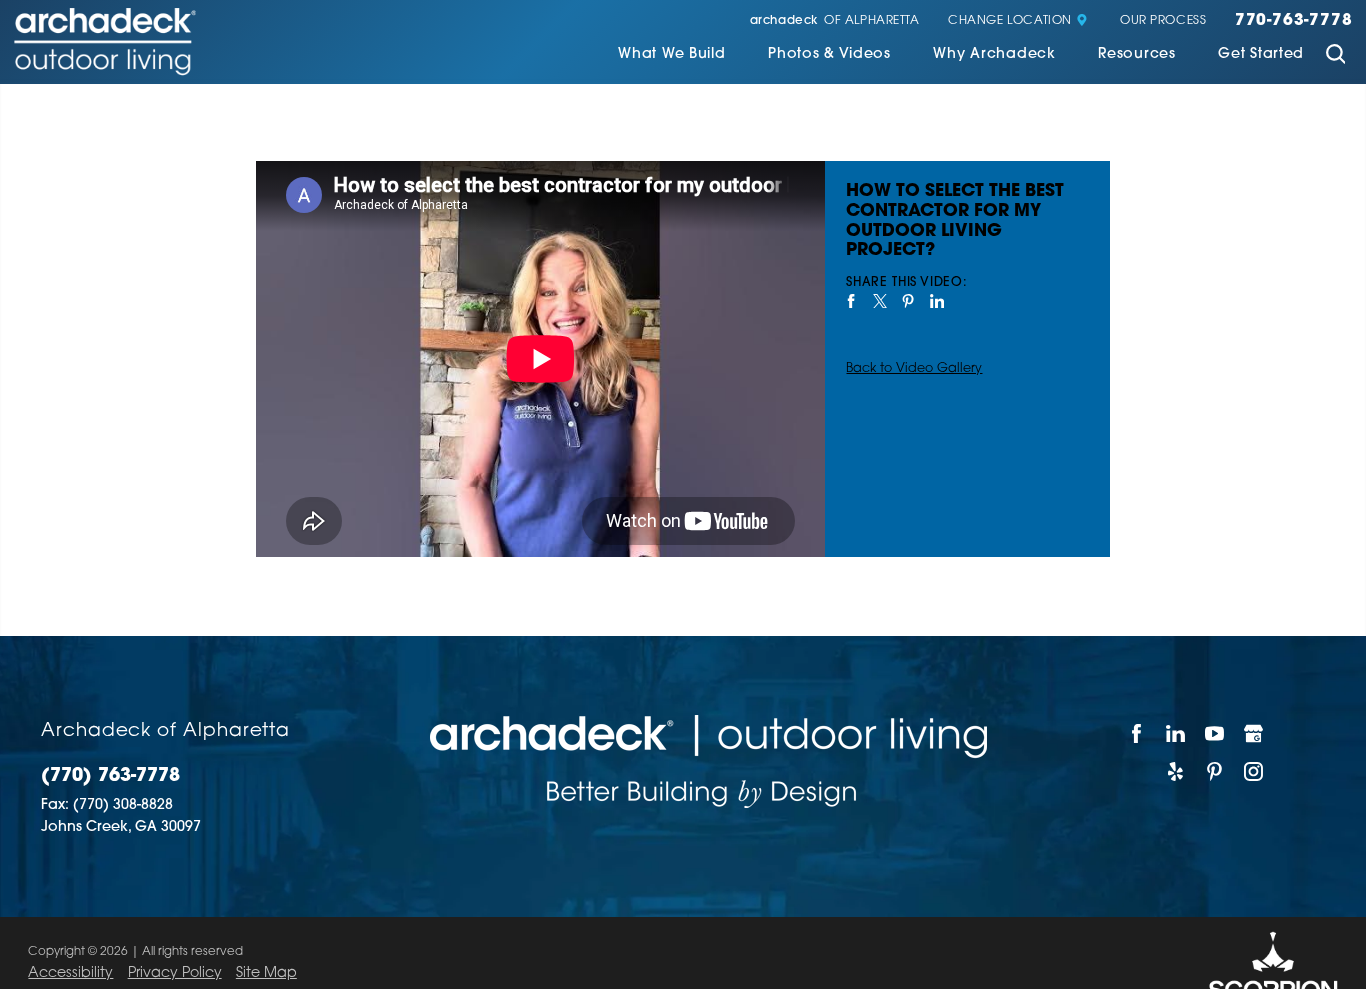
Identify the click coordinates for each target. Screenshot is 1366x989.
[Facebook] (1136, 734)
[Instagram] (1254, 772)
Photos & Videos (829, 55)
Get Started (1261, 55)
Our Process (1163, 21)
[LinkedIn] (1175, 734)
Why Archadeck (994, 55)
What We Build (671, 55)
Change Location (1010, 21)
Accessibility (70, 973)
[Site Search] (1335, 57)
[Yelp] (1175, 772)
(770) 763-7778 (110, 777)
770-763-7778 (1293, 21)
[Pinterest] (1214, 772)
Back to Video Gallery (914, 369)
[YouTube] (1214, 734)
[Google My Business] (1254, 734)
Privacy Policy (175, 973)
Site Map (266, 973)
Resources (1136, 55)
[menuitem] (671, 56)
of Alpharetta (835, 21)
